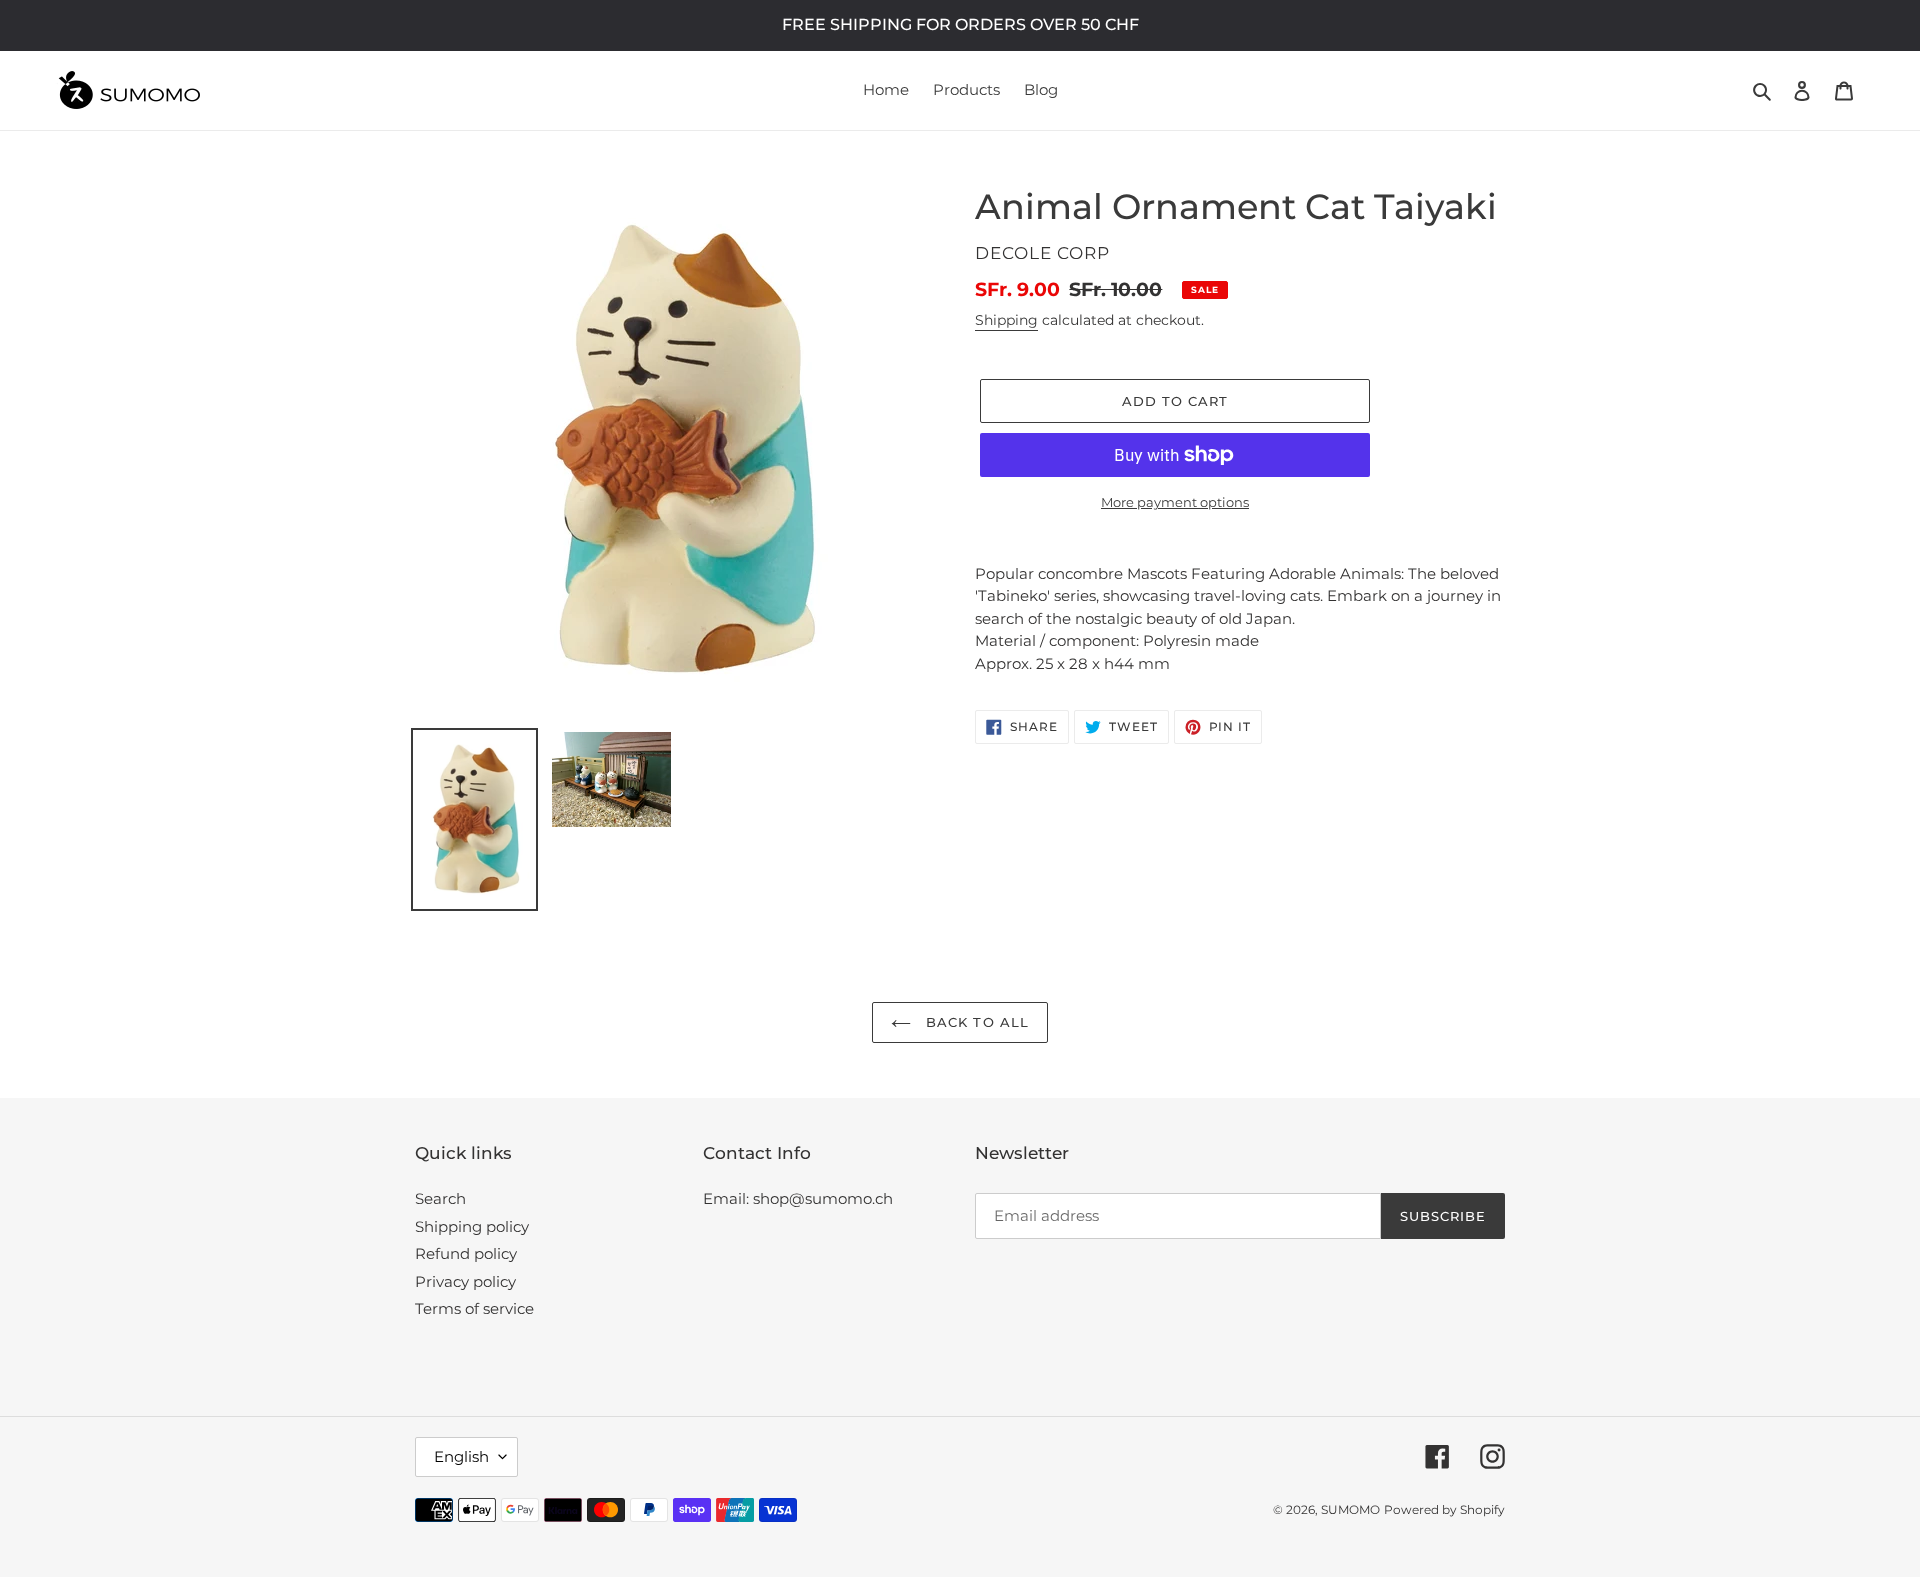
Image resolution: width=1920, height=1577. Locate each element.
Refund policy (466, 1253)
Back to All (974, 1022)
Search (440, 1198)
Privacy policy (465, 1281)
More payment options (1175, 502)
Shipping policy (472, 1226)
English (461, 1456)
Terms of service (474, 1308)
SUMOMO (1350, 1509)
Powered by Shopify (1444, 1509)
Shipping (1006, 320)
